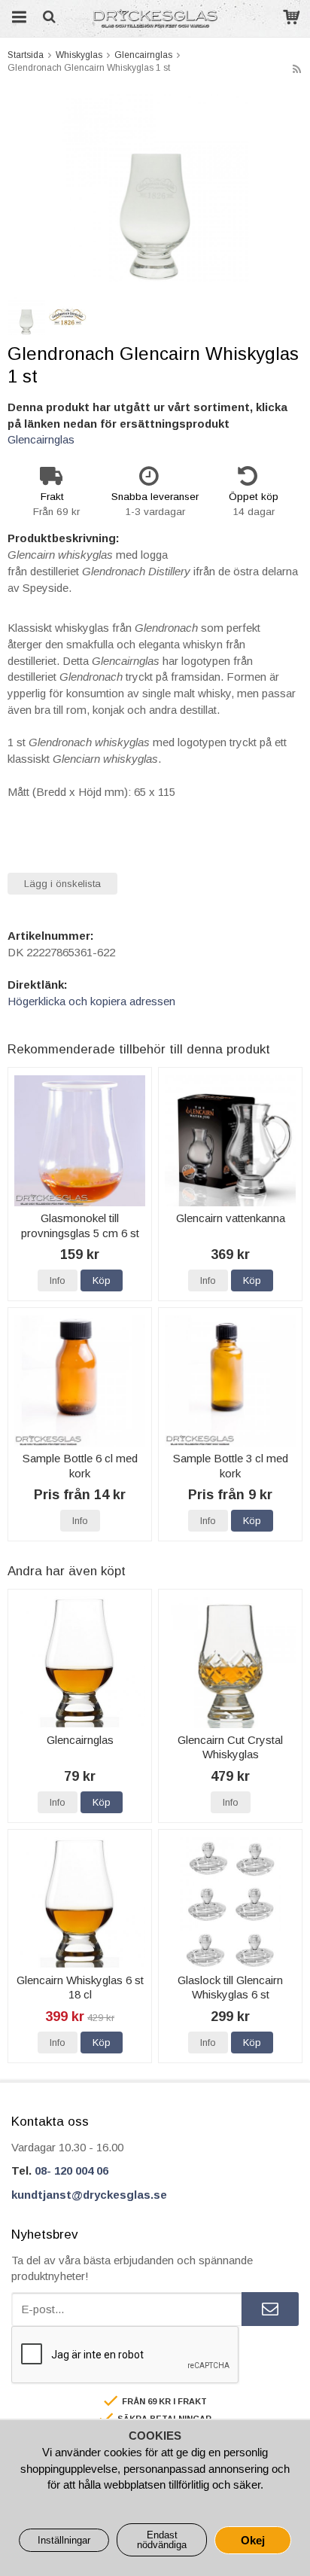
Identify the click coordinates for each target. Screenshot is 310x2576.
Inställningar (64, 2540)
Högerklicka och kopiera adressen (91, 1001)
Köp (102, 1280)
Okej (253, 2540)
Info (58, 1280)
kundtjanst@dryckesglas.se (89, 2195)
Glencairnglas (41, 439)
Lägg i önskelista (62, 884)
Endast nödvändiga (162, 2540)
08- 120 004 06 (71, 2171)
